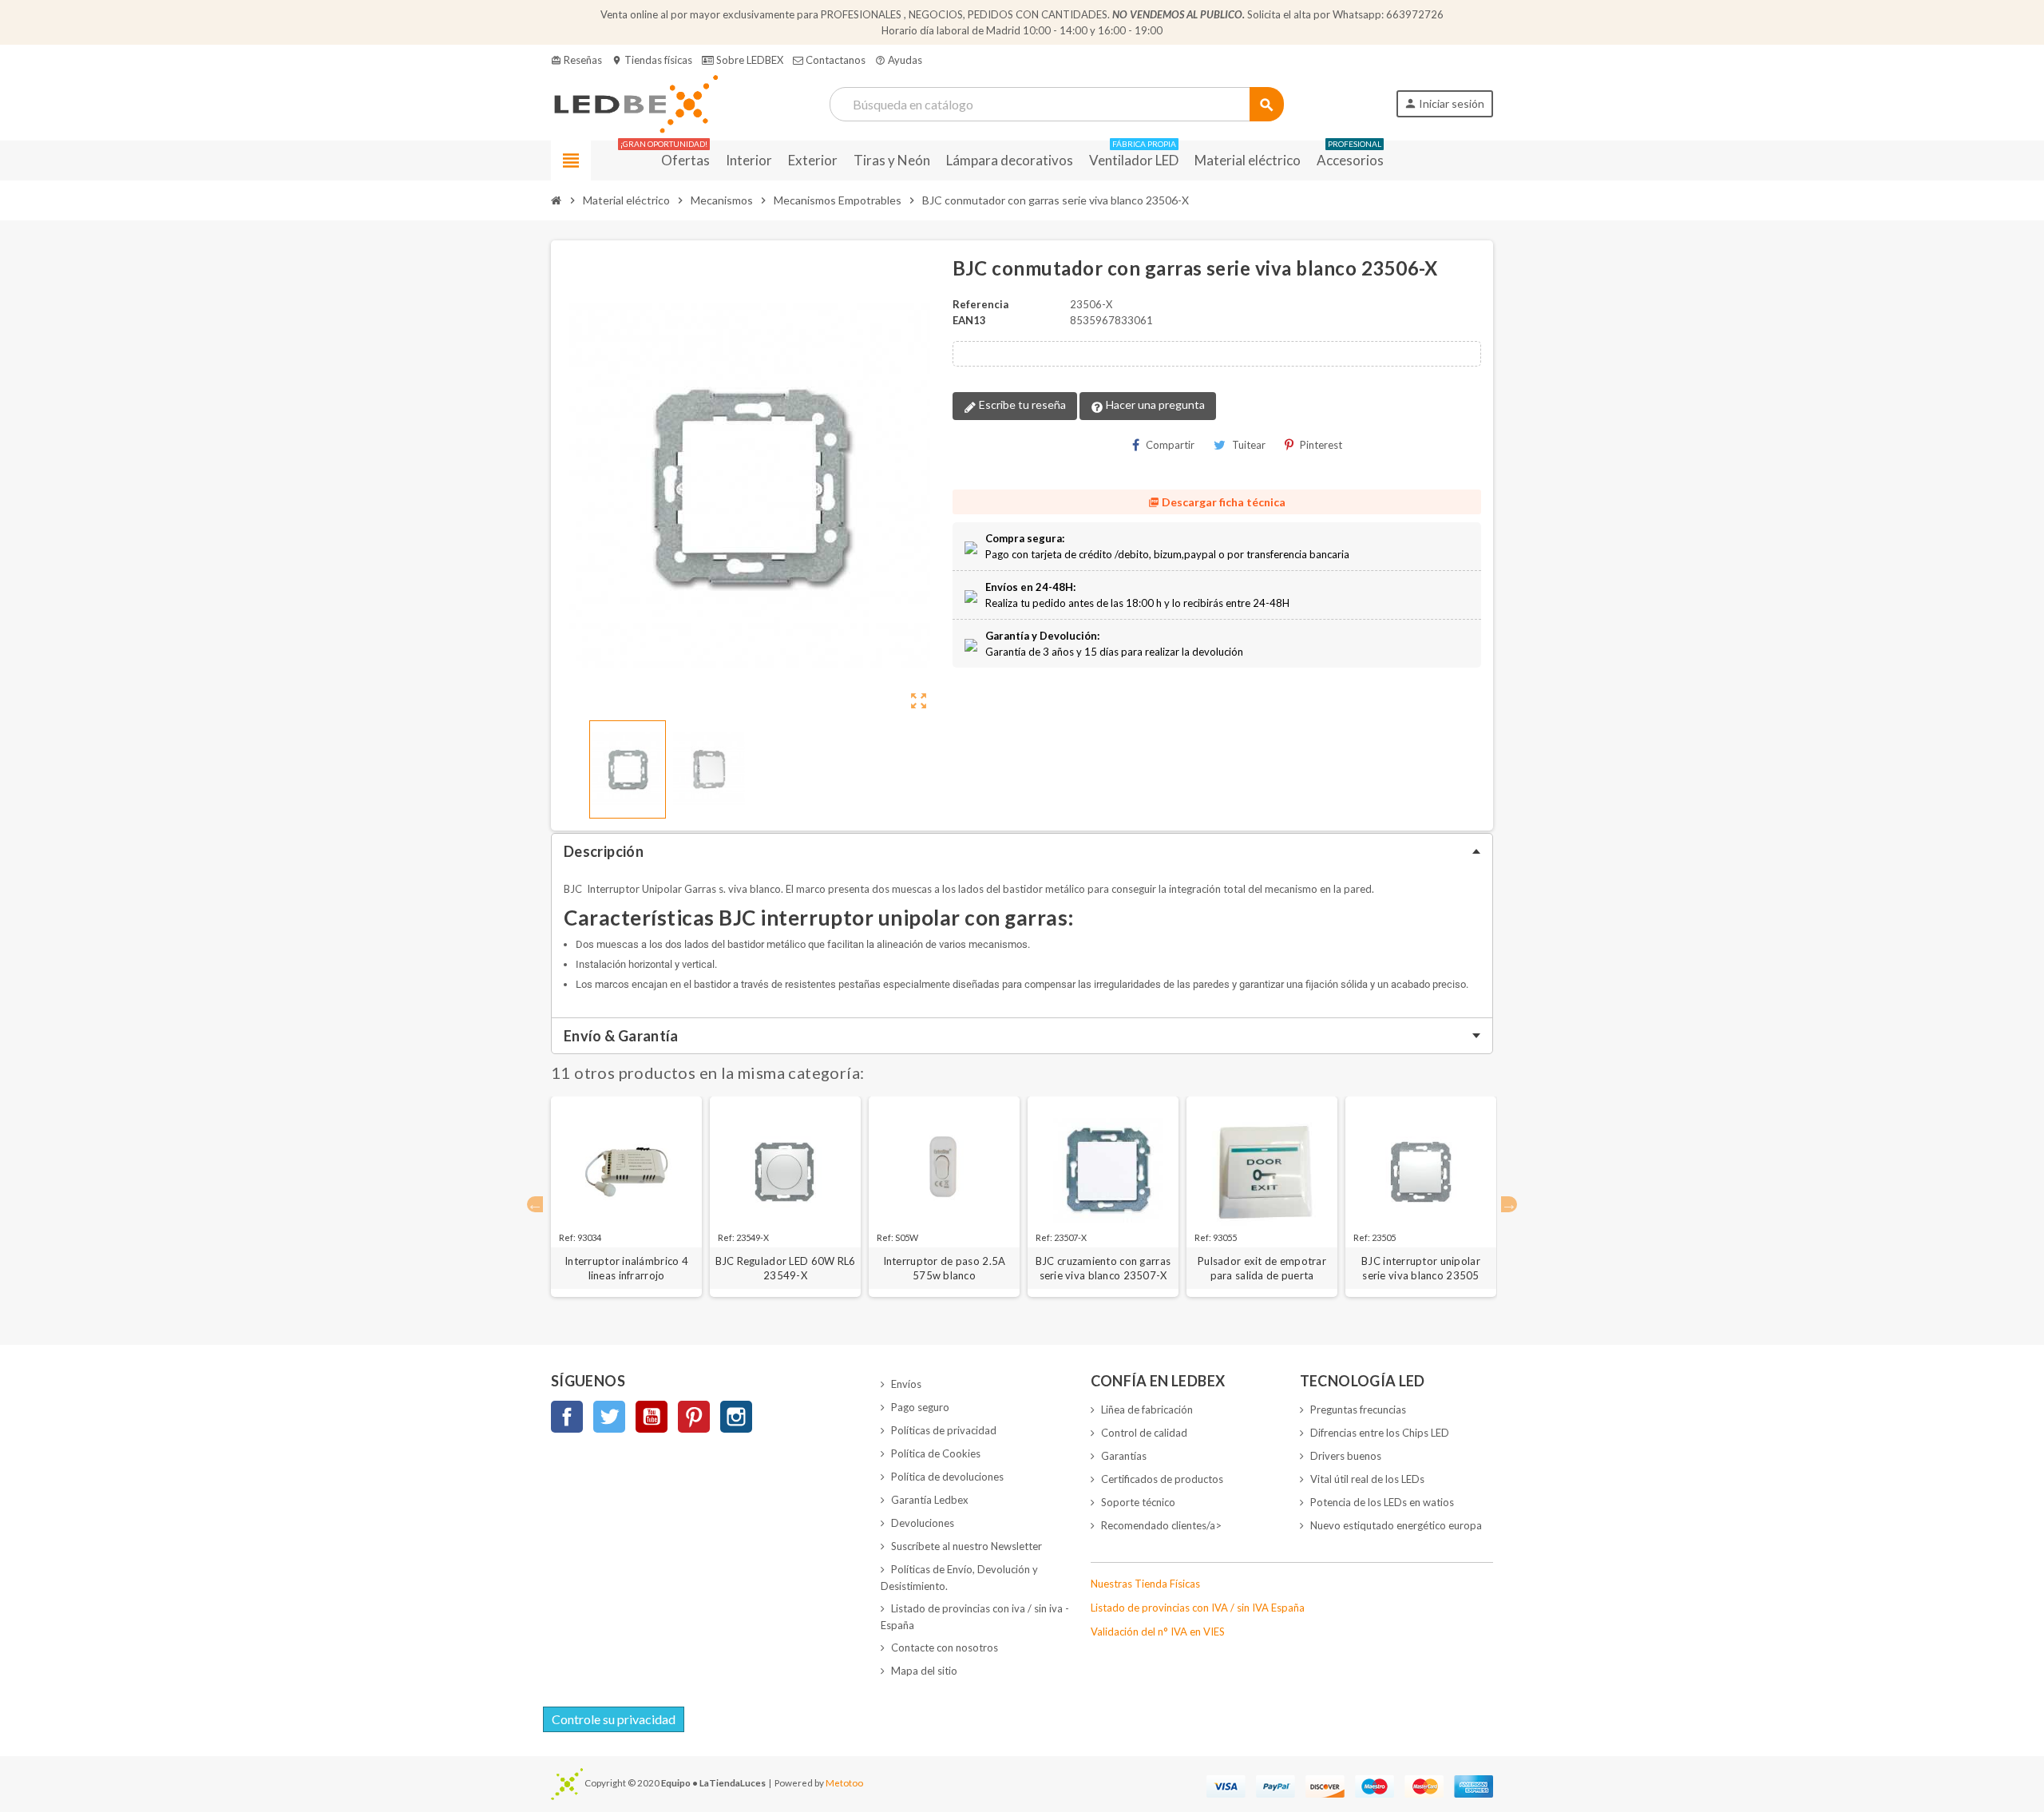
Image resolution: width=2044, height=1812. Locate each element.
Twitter (609, 1417)
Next (1509, 1204)
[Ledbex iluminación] (634, 103)
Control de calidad (1144, 1433)
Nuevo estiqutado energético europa (1396, 1525)
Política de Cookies (936, 1453)
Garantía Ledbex (930, 1500)
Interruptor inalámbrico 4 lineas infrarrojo (626, 1268)
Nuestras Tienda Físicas (1145, 1584)
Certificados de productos (1162, 1479)
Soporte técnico (1138, 1502)
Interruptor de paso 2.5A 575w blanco (945, 1268)
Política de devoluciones (947, 1477)
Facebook (567, 1417)
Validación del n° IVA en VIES (1158, 1632)
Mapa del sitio (924, 1671)
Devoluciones (923, 1523)
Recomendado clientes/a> (1161, 1525)
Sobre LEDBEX (749, 60)
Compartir (1170, 445)
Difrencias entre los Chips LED (1380, 1433)
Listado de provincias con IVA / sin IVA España (1198, 1608)
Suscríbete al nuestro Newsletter (967, 1546)
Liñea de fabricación (1147, 1410)
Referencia (980, 304)
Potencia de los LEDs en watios (1382, 1502)
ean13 (969, 320)
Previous (535, 1204)
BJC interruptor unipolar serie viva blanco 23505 (1421, 1268)
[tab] (1022, 851)
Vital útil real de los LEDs (1367, 1479)
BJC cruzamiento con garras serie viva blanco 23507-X (1103, 1268)
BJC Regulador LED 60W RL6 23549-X (786, 1268)
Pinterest (1321, 445)
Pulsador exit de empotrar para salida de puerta (1262, 1268)
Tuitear (1249, 445)
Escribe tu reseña (1021, 404)
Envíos (906, 1384)
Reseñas (576, 60)
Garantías (1124, 1456)
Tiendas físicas (652, 60)
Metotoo (844, 1782)
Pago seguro (920, 1407)
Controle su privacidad (614, 1719)
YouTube (652, 1417)
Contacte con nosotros (945, 1647)
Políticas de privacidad (944, 1430)
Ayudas (899, 60)
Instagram (736, 1417)
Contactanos (834, 60)
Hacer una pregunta (1154, 404)
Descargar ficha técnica (1217, 502)
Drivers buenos (1346, 1456)
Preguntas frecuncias (1358, 1410)
